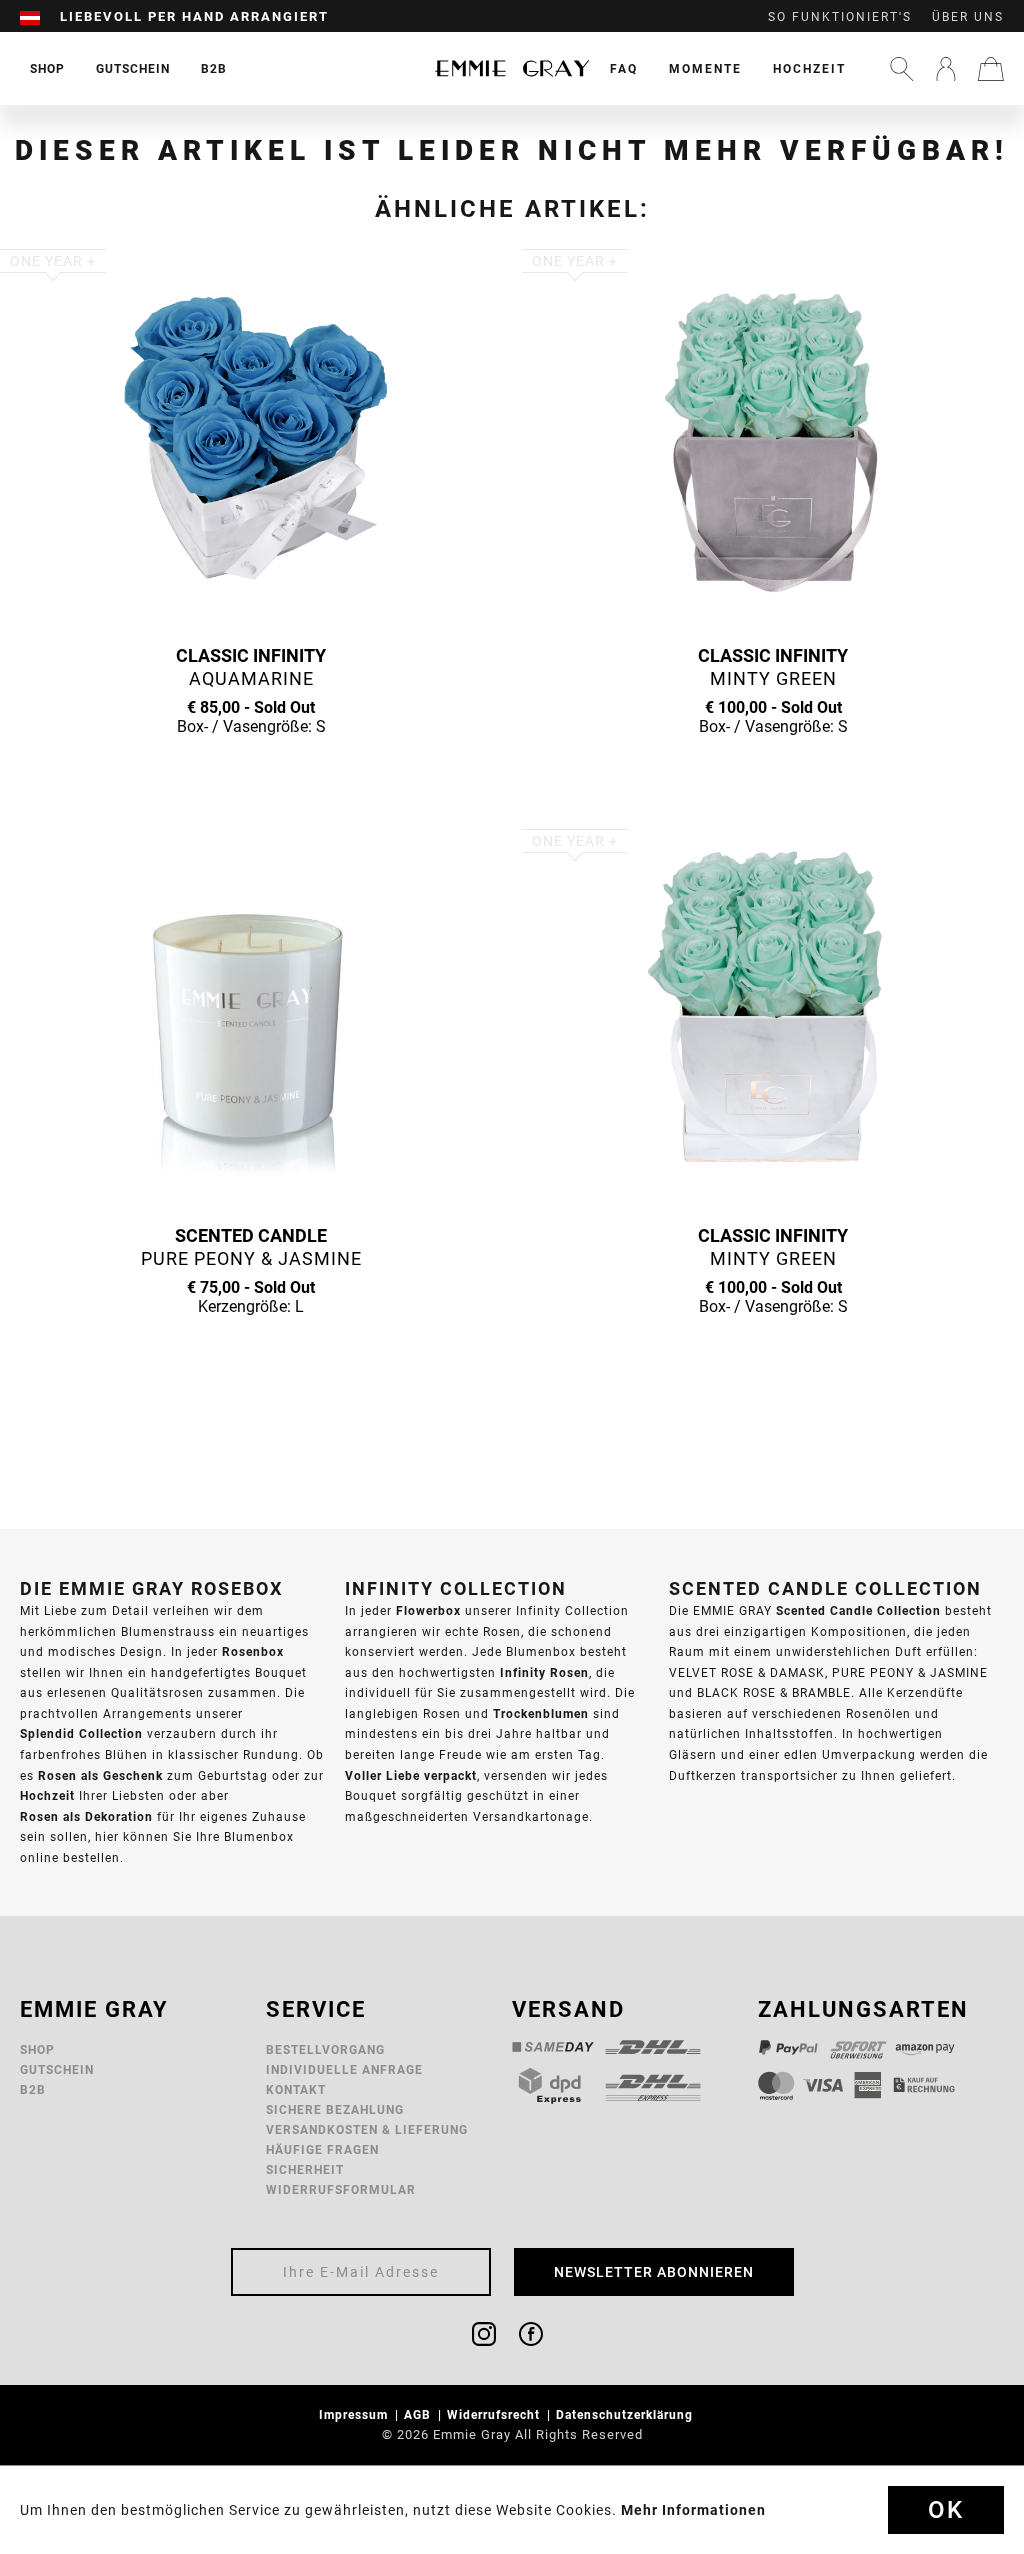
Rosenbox (253, 1651)
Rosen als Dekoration (86, 1816)
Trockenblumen (541, 1713)
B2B (33, 2089)
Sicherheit (305, 2169)
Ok (946, 2510)
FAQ (624, 68)
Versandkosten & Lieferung (367, 2129)
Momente (705, 68)
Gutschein (57, 2069)
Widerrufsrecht (495, 2414)
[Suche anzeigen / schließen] (902, 69)
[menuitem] (40, 17)
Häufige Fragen (322, 2149)
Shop (37, 2049)
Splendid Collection (81, 1733)
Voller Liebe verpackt (411, 1775)
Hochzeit (809, 68)
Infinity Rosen (544, 1672)
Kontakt (296, 2089)
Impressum (355, 2414)
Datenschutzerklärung (626, 2414)
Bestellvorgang (325, 2049)
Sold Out (251, 765)
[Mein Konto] (946, 69)
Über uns (968, 17)
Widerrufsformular (341, 2189)
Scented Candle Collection (858, 1610)
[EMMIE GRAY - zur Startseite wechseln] (512, 68)
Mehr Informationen (693, 2510)
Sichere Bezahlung (335, 2109)
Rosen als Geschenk (100, 1775)
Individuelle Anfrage (344, 2069)
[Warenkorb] (991, 69)
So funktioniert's (840, 17)
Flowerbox (428, 1610)
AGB (419, 2414)
